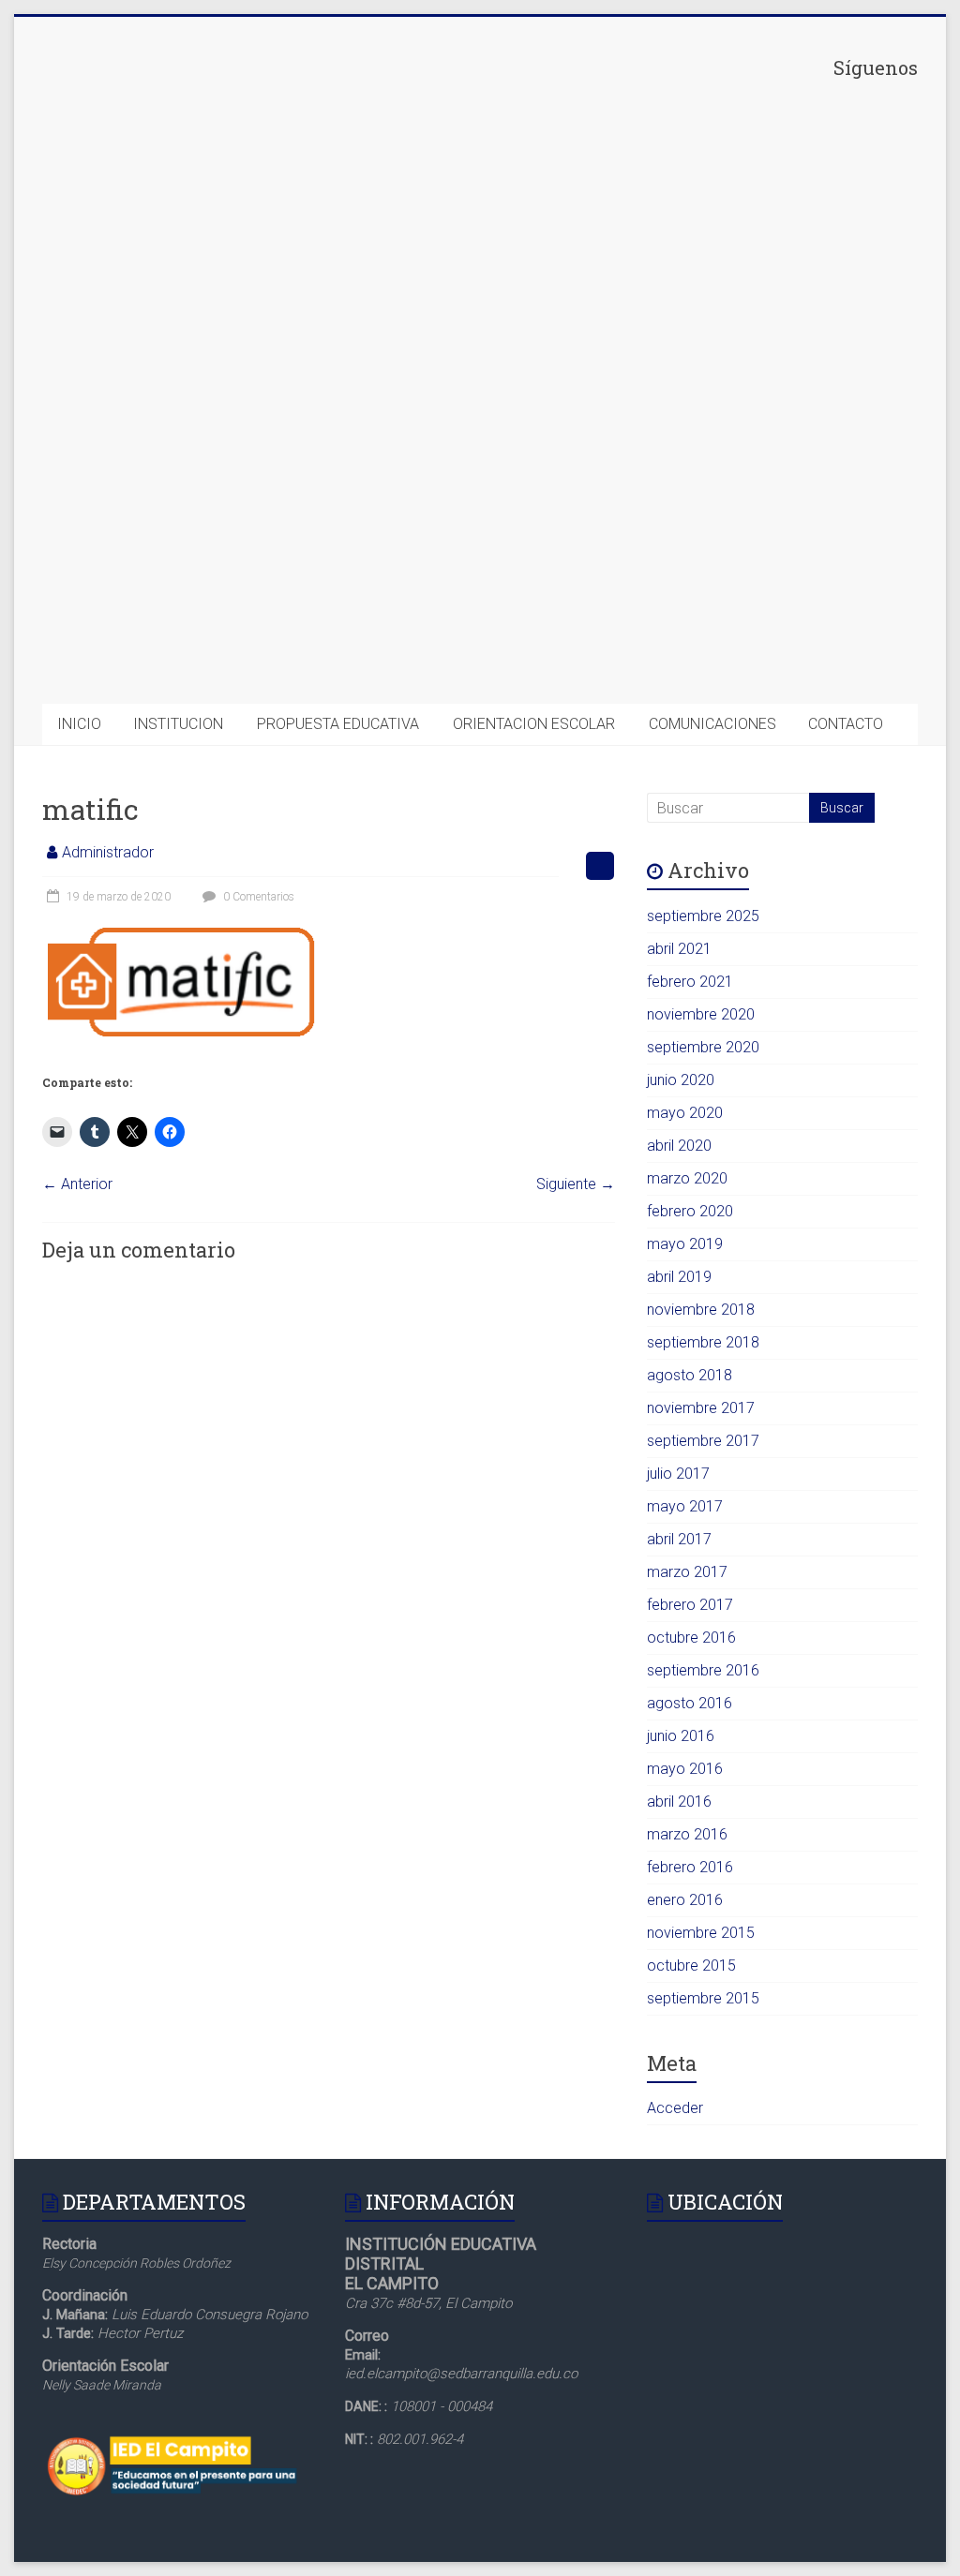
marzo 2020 (687, 1178)
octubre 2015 (691, 1966)
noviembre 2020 (701, 1014)
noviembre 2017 (701, 1408)
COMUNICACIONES (712, 724)
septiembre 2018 (703, 1342)
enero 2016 (685, 1900)
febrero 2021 (690, 982)
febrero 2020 (690, 1211)
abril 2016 (679, 1802)
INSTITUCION (178, 724)
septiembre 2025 (703, 916)
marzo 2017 (687, 1572)
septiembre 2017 (703, 1441)
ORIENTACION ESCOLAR (534, 724)
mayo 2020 (685, 1113)
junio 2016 (681, 1736)
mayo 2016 (685, 1769)
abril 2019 (679, 1277)
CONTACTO (846, 724)
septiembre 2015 (703, 1998)
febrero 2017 (690, 1605)
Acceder (675, 2108)
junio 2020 (681, 1080)
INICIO (79, 724)
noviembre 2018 (701, 1310)
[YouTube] (777, 657)
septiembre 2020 (703, 1047)
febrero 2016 (690, 1867)
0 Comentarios (257, 897)
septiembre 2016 (703, 1670)
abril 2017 (679, 1539)
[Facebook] (777, 221)
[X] (777, 366)
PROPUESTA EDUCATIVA (338, 724)
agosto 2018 (690, 1375)
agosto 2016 (690, 1703)
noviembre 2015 (701, 1933)
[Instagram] (777, 512)
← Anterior (77, 1184)
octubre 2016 (691, 1638)
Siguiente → (576, 1184)
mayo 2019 (685, 1244)
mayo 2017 (685, 1506)
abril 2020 (679, 1146)
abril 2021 (679, 949)
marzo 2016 (687, 1834)
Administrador (108, 852)
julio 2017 (678, 1474)
